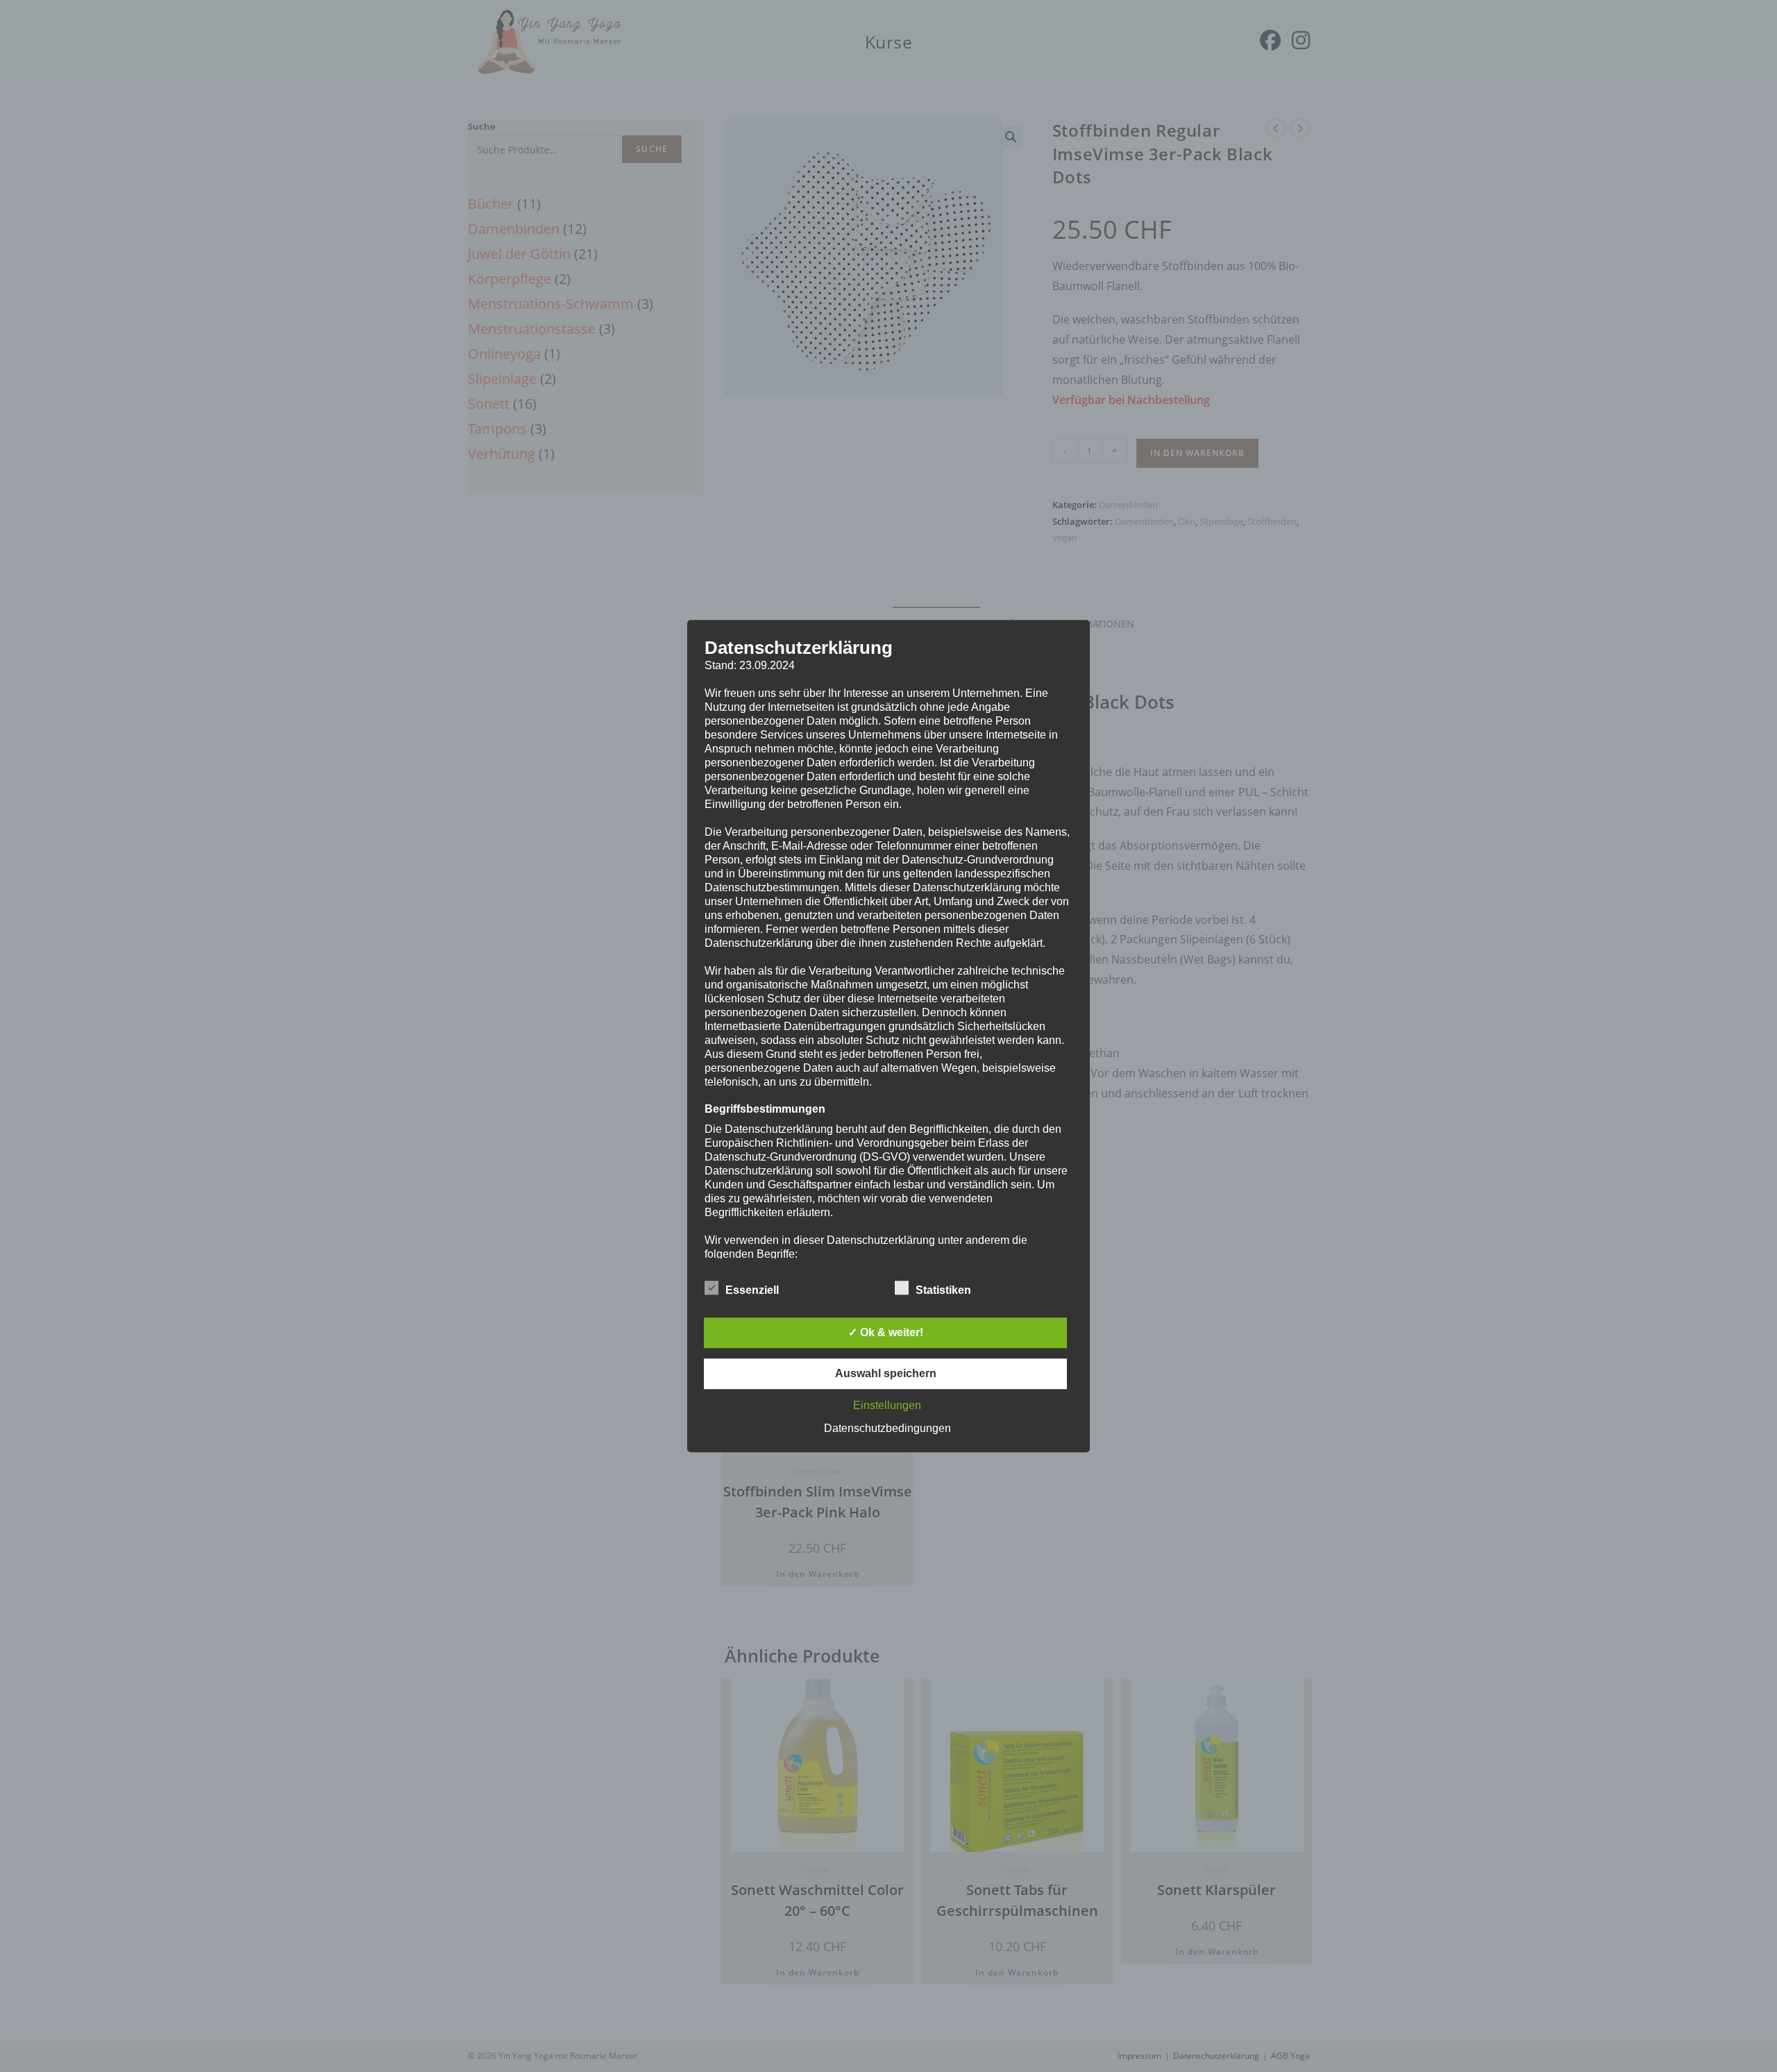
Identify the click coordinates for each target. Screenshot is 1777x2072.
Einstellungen (887, 1405)
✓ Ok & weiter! (886, 1332)
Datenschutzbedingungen (887, 1428)
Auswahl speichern (886, 1373)
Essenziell (752, 1290)
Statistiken (943, 1290)
